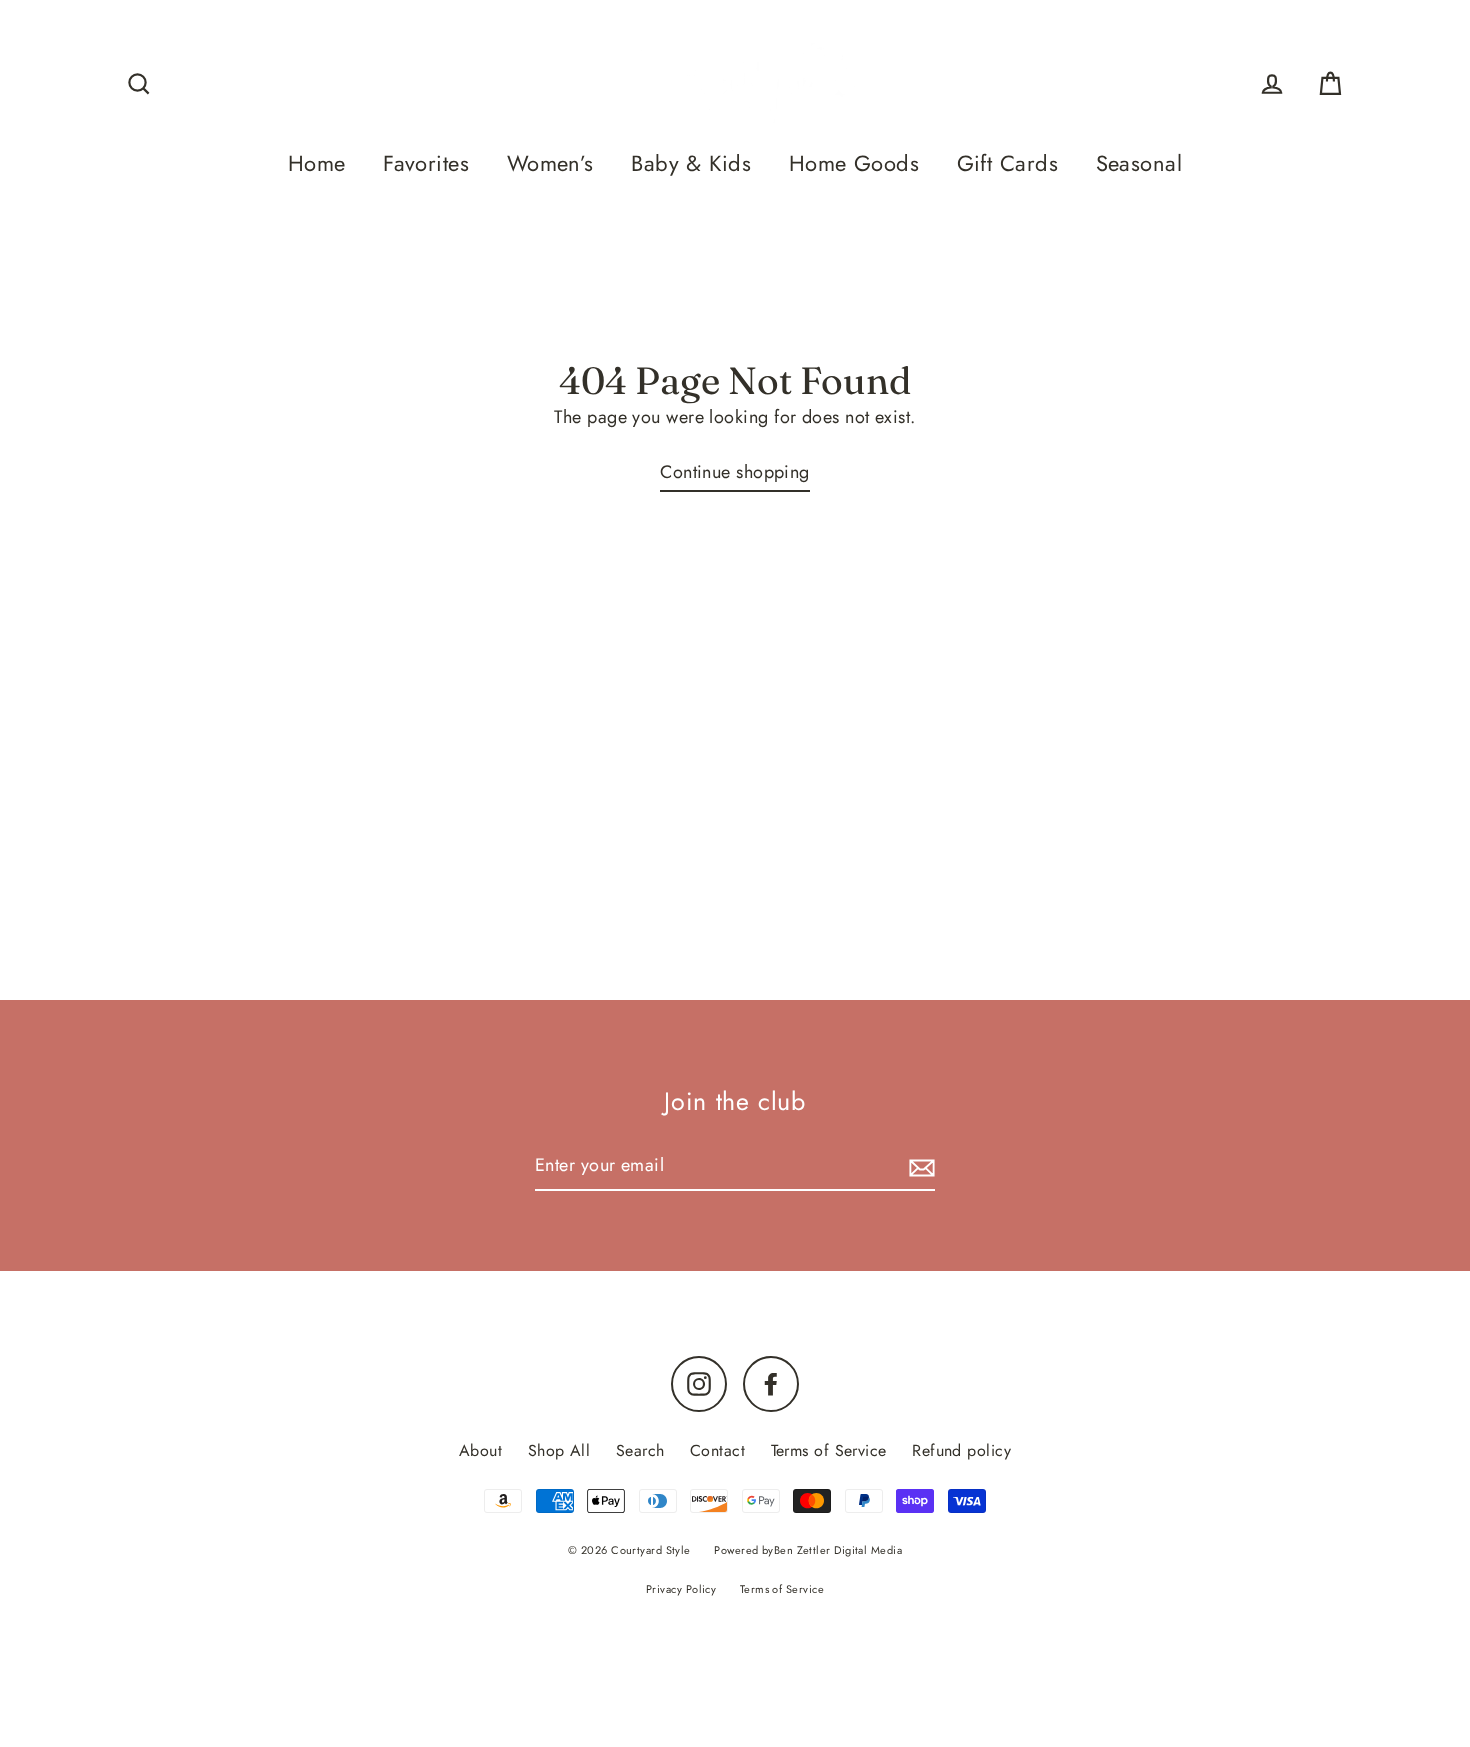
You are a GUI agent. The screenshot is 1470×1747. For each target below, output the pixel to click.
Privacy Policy (681, 1589)
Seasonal (1139, 163)
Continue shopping (735, 472)
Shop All (559, 1450)
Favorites (426, 163)
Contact (717, 1450)
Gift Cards (1008, 163)
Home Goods (854, 163)
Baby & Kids (691, 163)
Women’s (550, 163)
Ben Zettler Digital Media (838, 1550)
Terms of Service (829, 1450)
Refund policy (961, 1450)
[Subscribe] (919, 1166)
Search (640, 1450)
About (480, 1450)
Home (317, 163)
